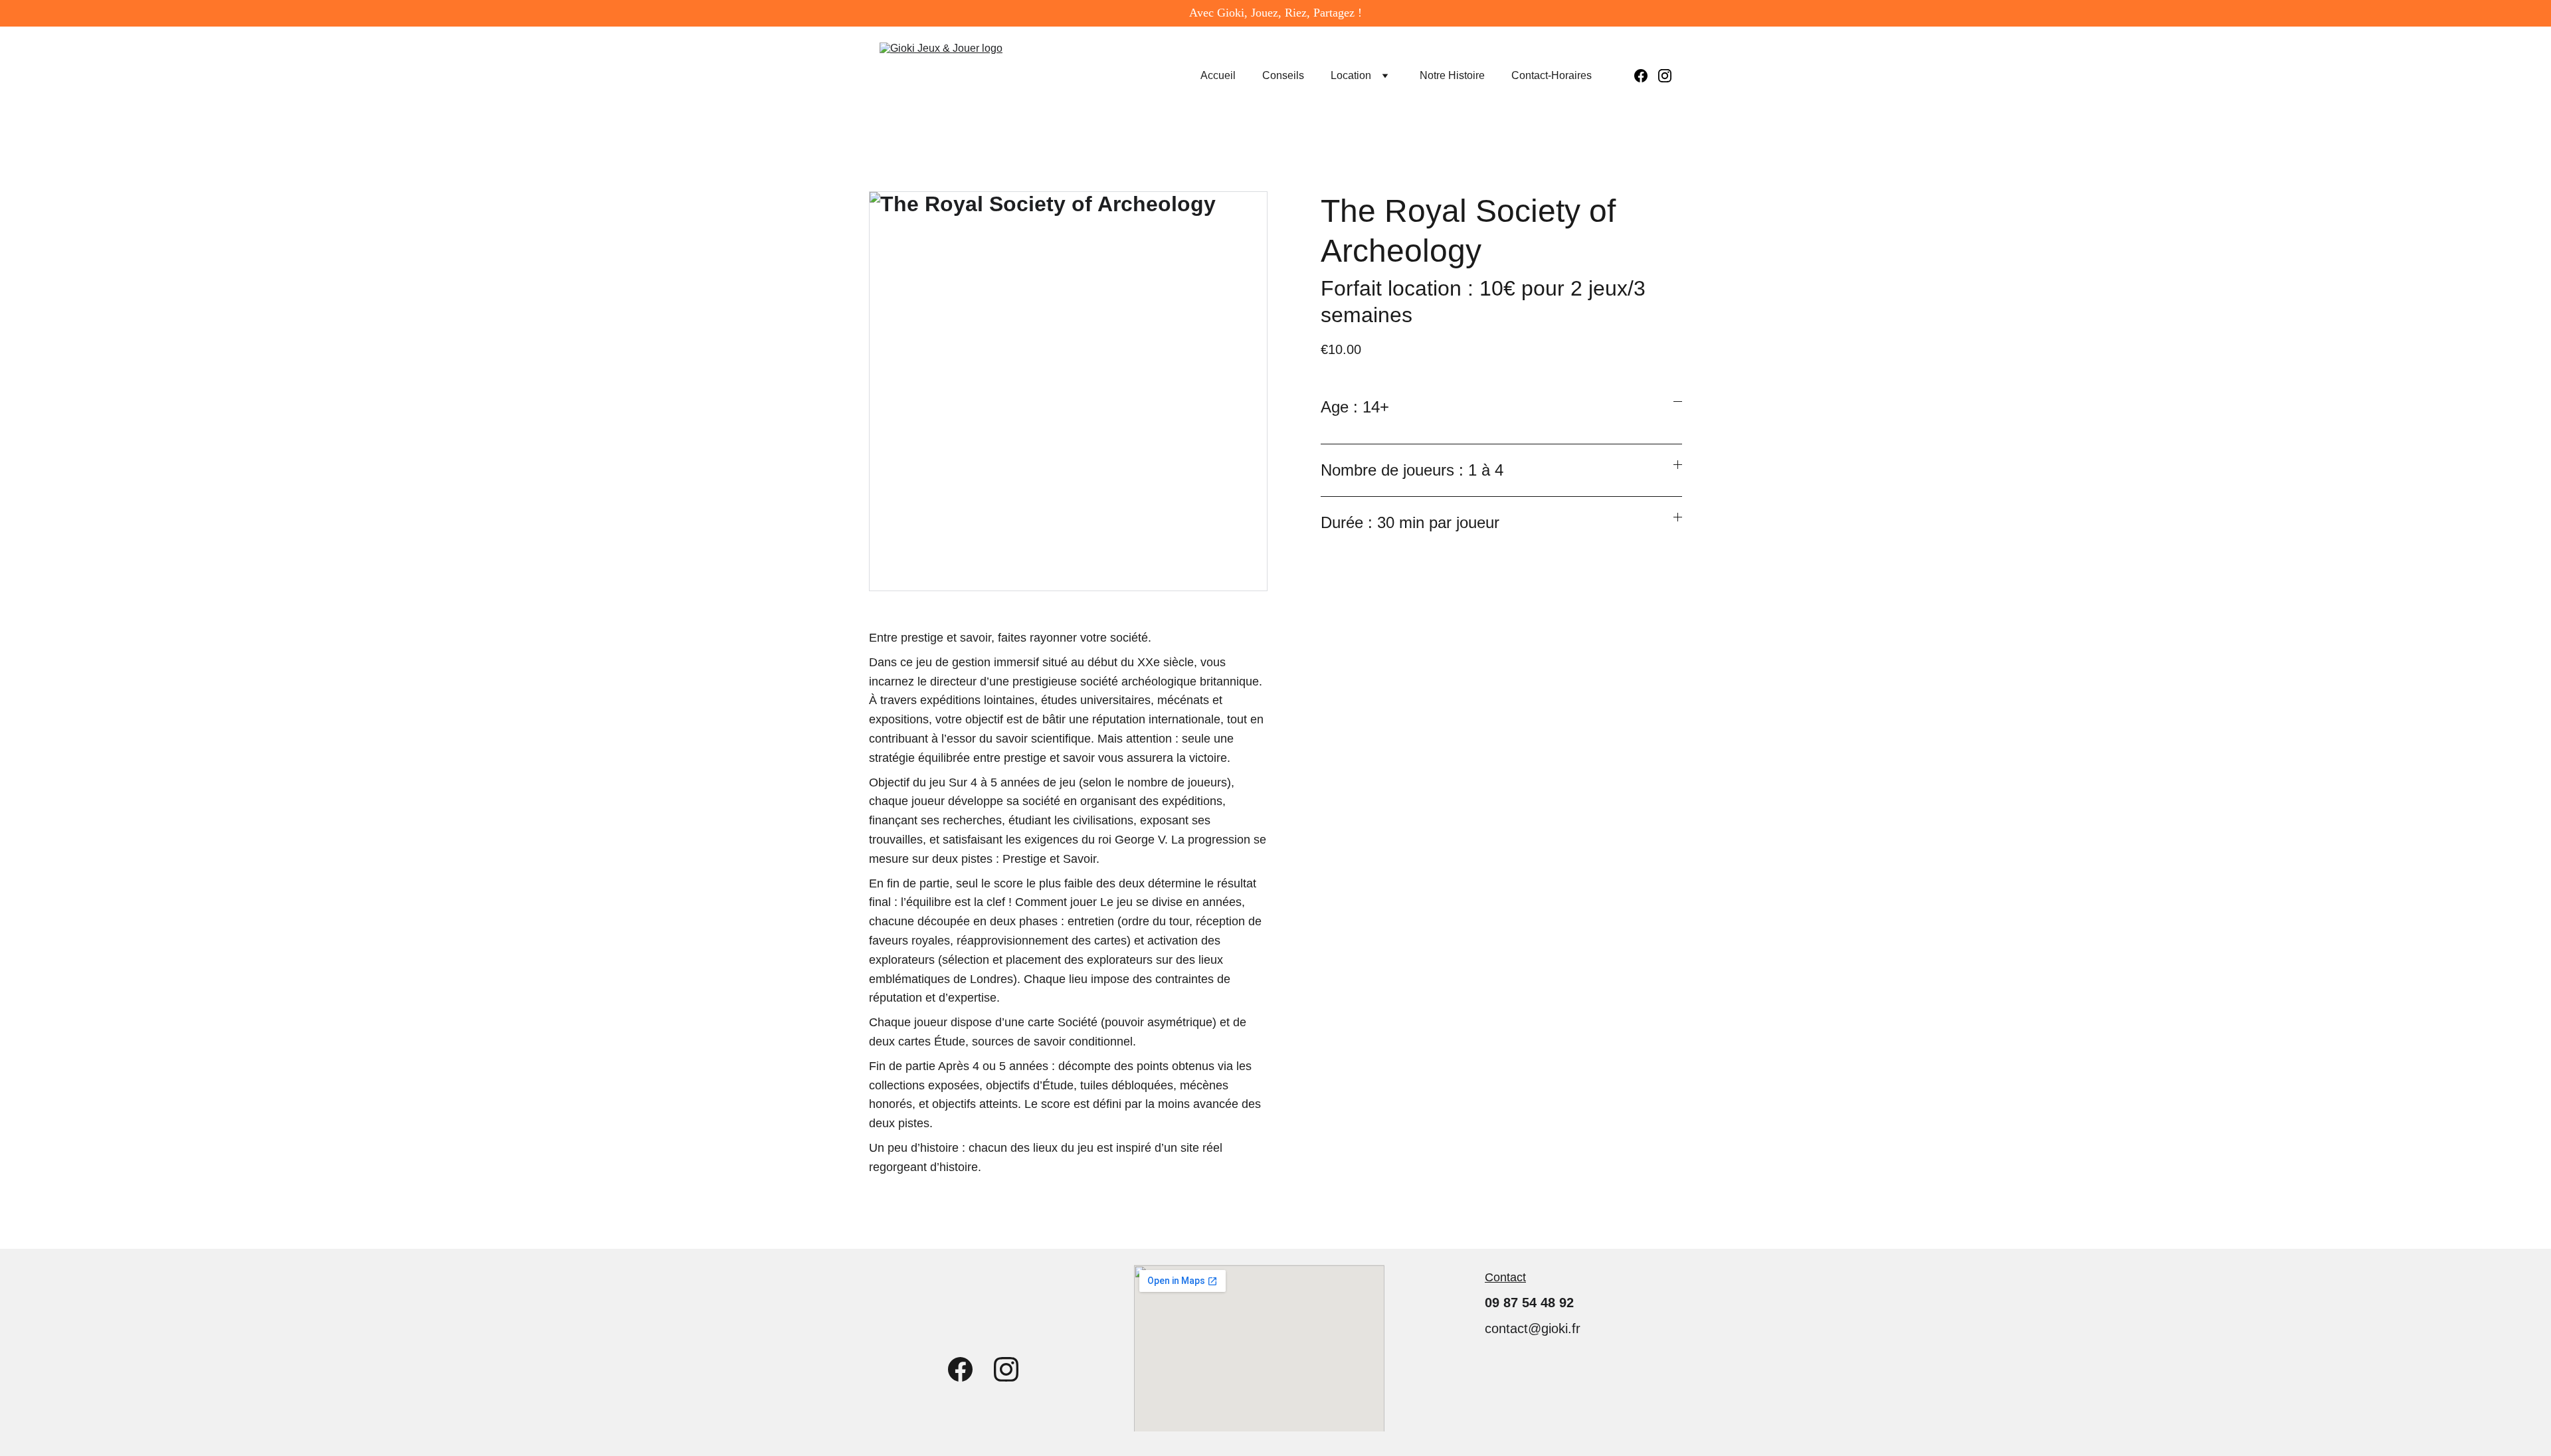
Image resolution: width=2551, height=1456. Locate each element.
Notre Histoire (1452, 75)
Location (1351, 75)
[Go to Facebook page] (1646, 76)
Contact (1505, 1277)
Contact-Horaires (1552, 75)
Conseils (1283, 75)
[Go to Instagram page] (1665, 76)
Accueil (1218, 75)
